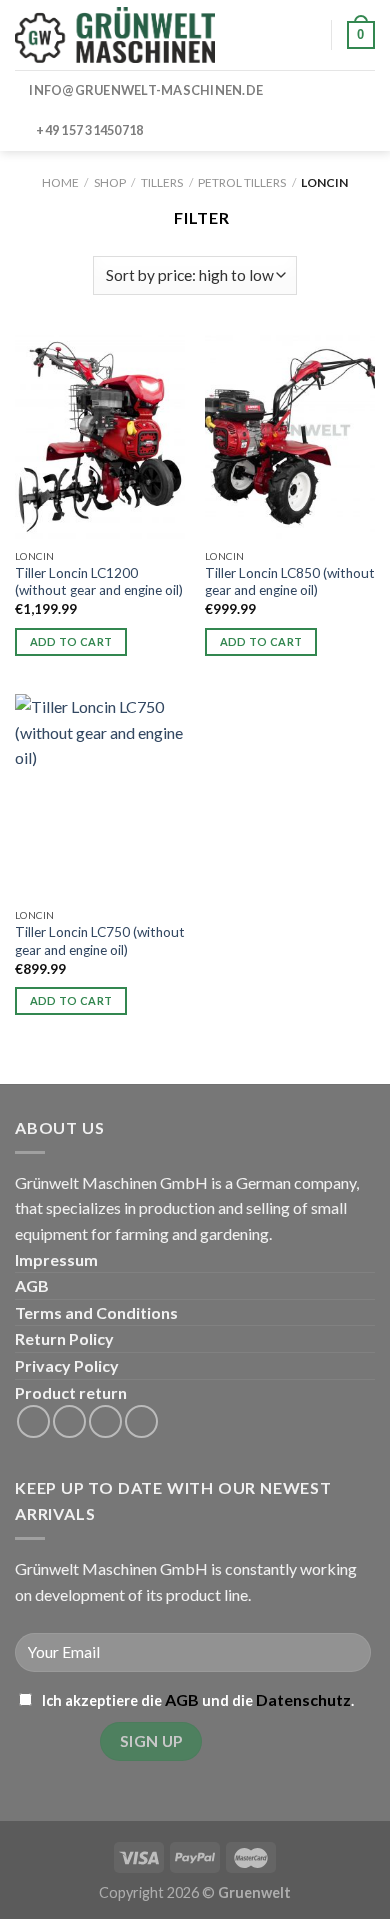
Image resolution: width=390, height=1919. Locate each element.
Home (60, 182)
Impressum (56, 1259)
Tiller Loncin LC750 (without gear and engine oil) (100, 941)
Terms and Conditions (96, 1312)
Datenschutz (303, 1699)
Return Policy (64, 1338)
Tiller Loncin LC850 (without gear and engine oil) (290, 582)
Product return (71, 1392)
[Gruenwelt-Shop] (115, 35)
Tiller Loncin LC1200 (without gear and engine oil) (99, 582)
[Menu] (257, 34)
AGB (32, 1285)
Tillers (162, 182)
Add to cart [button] (71, 641)
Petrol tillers (242, 182)
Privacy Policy (67, 1365)
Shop (110, 182)
